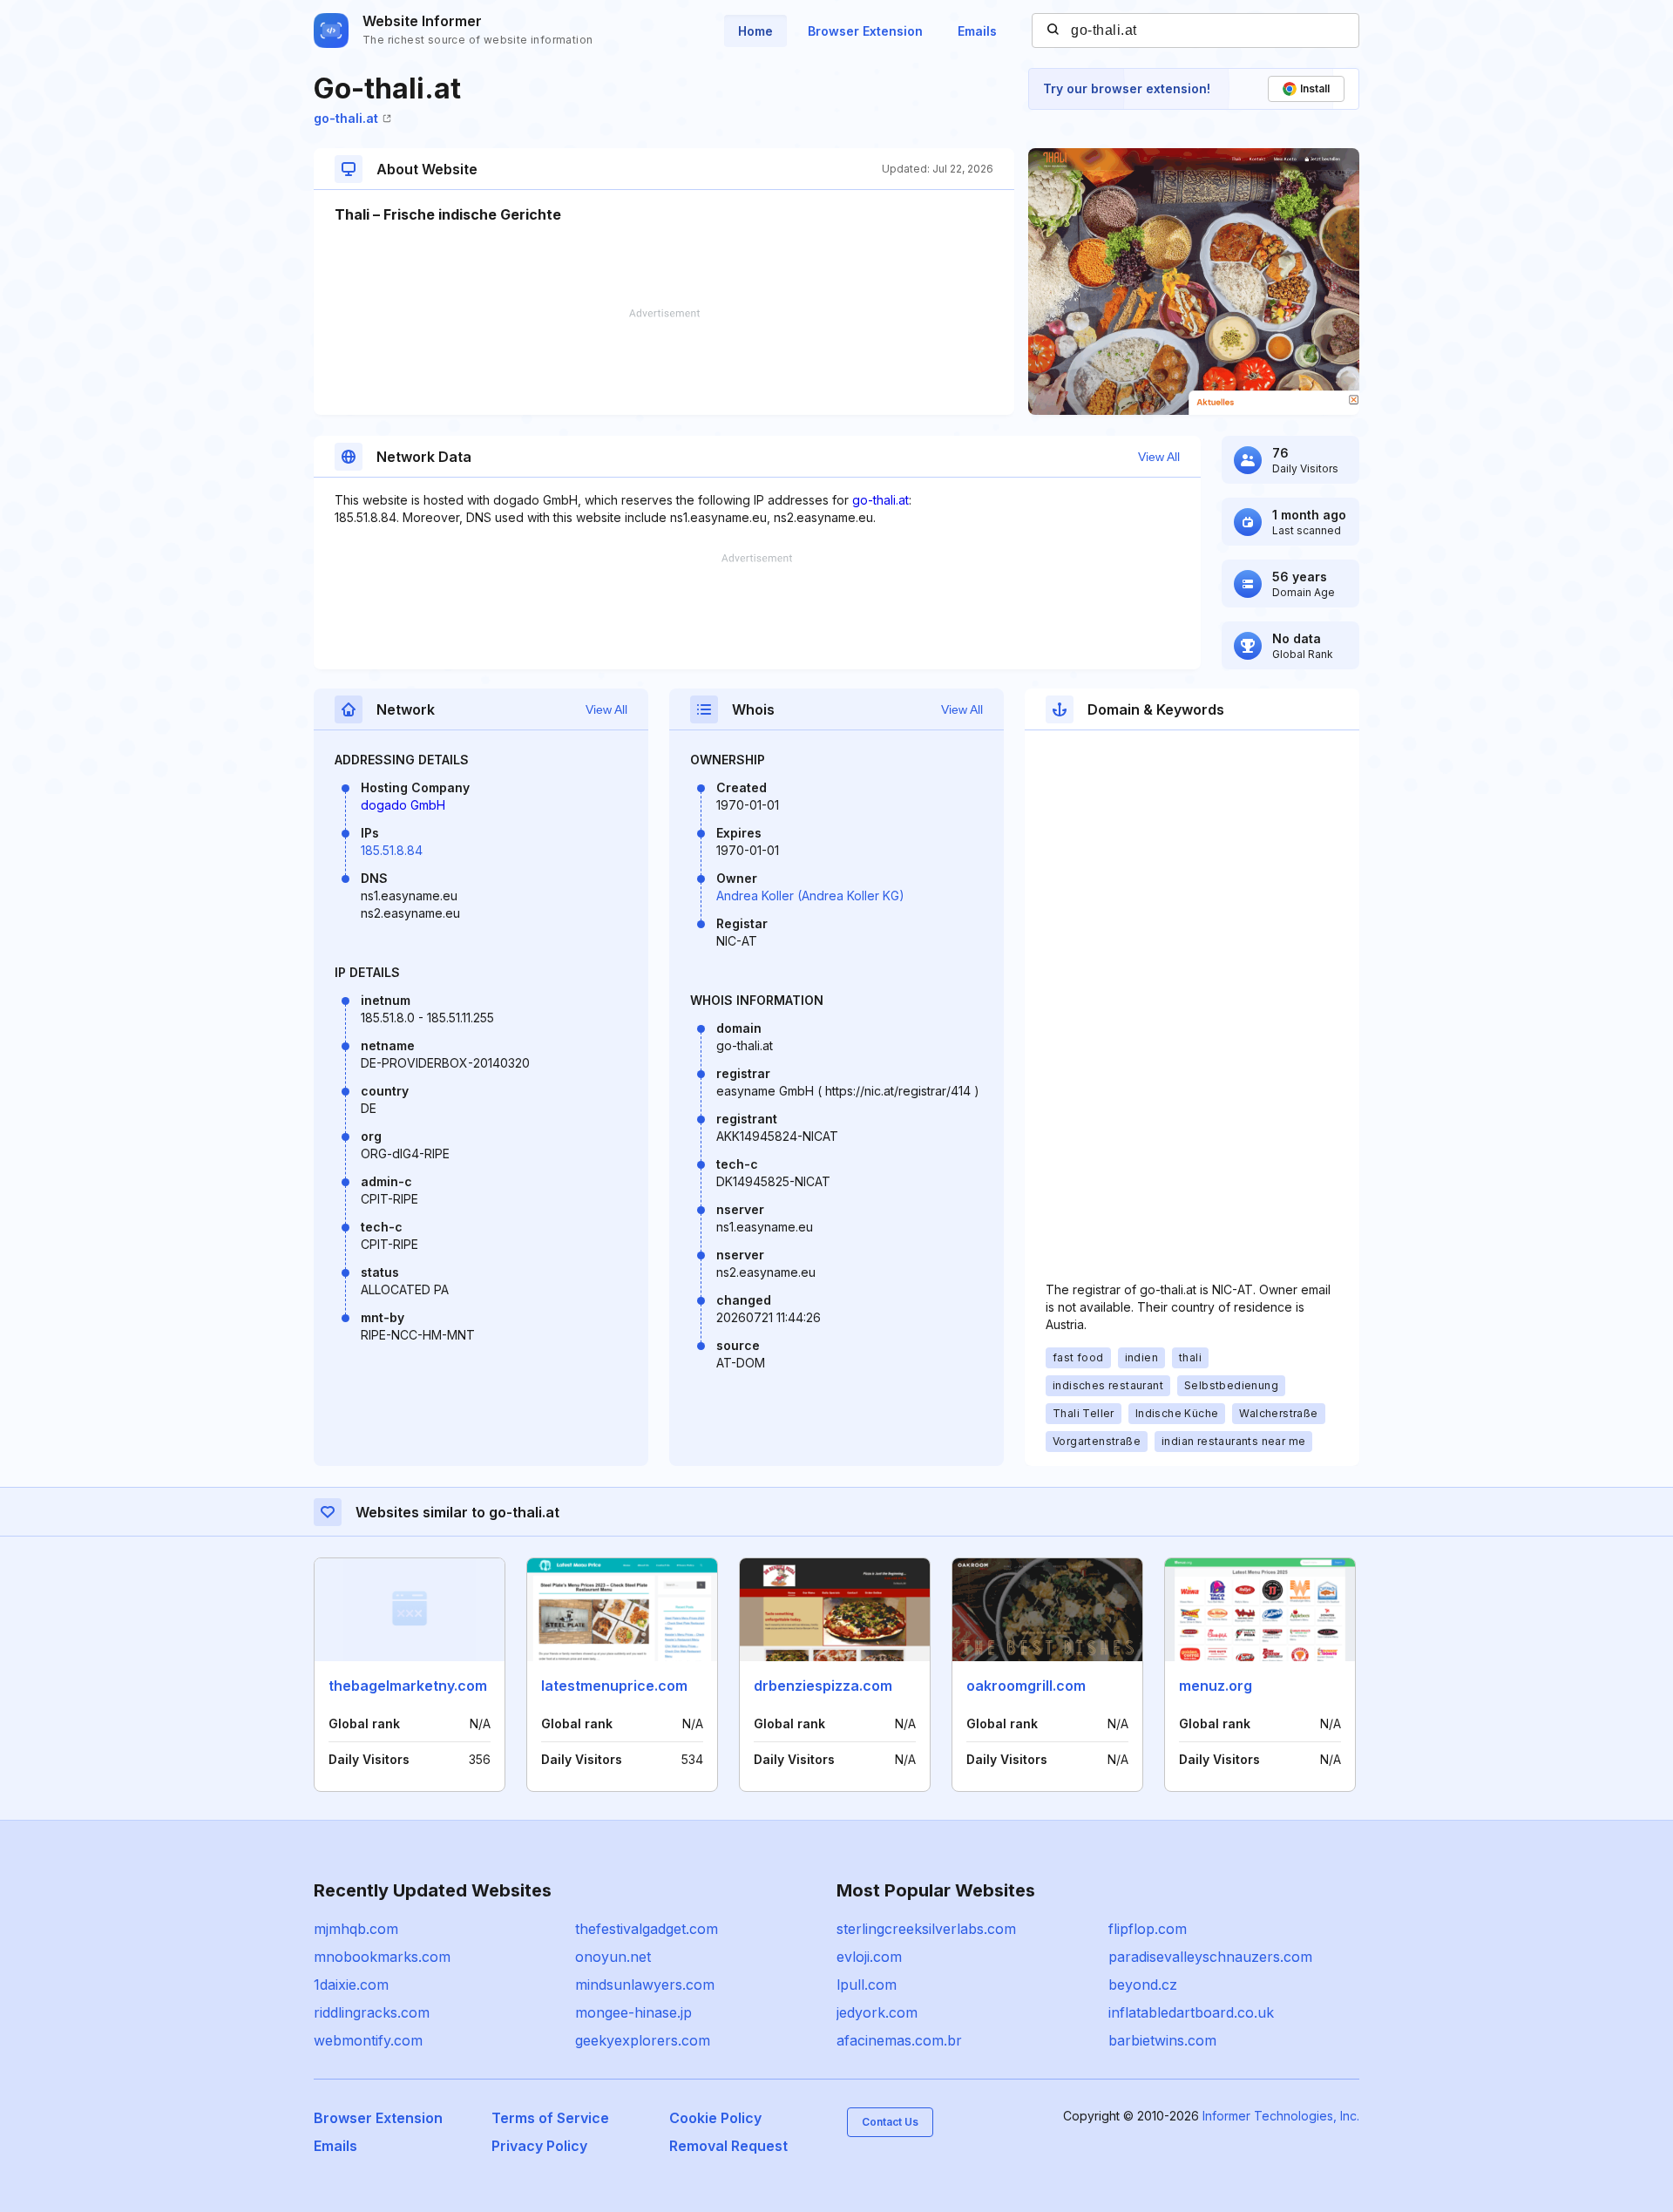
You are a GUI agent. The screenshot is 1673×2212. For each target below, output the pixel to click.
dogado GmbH (403, 805)
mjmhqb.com (356, 1929)
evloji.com (869, 1957)
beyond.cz (1143, 1985)
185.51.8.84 (392, 850)
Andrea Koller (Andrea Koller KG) (810, 896)
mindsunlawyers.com (645, 1985)
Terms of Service (550, 2118)
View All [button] (1159, 457)
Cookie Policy (715, 2118)
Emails (977, 31)
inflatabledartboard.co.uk (1191, 2012)
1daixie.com (351, 1985)
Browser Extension (865, 31)
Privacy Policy (539, 2146)
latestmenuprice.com (614, 1686)
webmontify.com (368, 2040)
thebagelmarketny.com (408, 1686)
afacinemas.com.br (899, 2040)
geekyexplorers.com (643, 2040)
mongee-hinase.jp (633, 2012)
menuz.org (1216, 1686)
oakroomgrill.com (1026, 1686)
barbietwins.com (1162, 2040)
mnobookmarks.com (382, 1957)
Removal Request (728, 2146)
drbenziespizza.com (823, 1686)
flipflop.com (1148, 1929)
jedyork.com (877, 2012)
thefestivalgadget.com (647, 1929)
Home (755, 31)
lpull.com (867, 1985)
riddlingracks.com (372, 2012)
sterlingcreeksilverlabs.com (926, 1929)
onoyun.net (613, 1957)
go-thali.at (346, 118)
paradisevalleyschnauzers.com (1210, 1957)
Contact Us (890, 2122)
